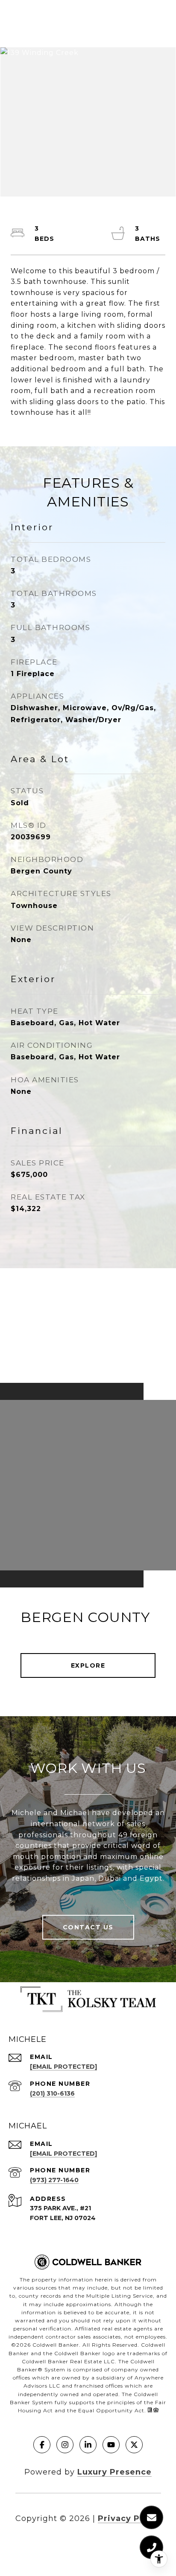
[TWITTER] (134, 2445)
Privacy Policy (129, 2518)
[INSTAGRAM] (65, 2445)
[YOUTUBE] (111, 2445)
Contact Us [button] (88, 1927)
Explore (88, 1665)
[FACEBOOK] (42, 2445)
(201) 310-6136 (52, 2093)
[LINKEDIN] (88, 2445)
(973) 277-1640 (54, 2180)
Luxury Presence (114, 2472)
